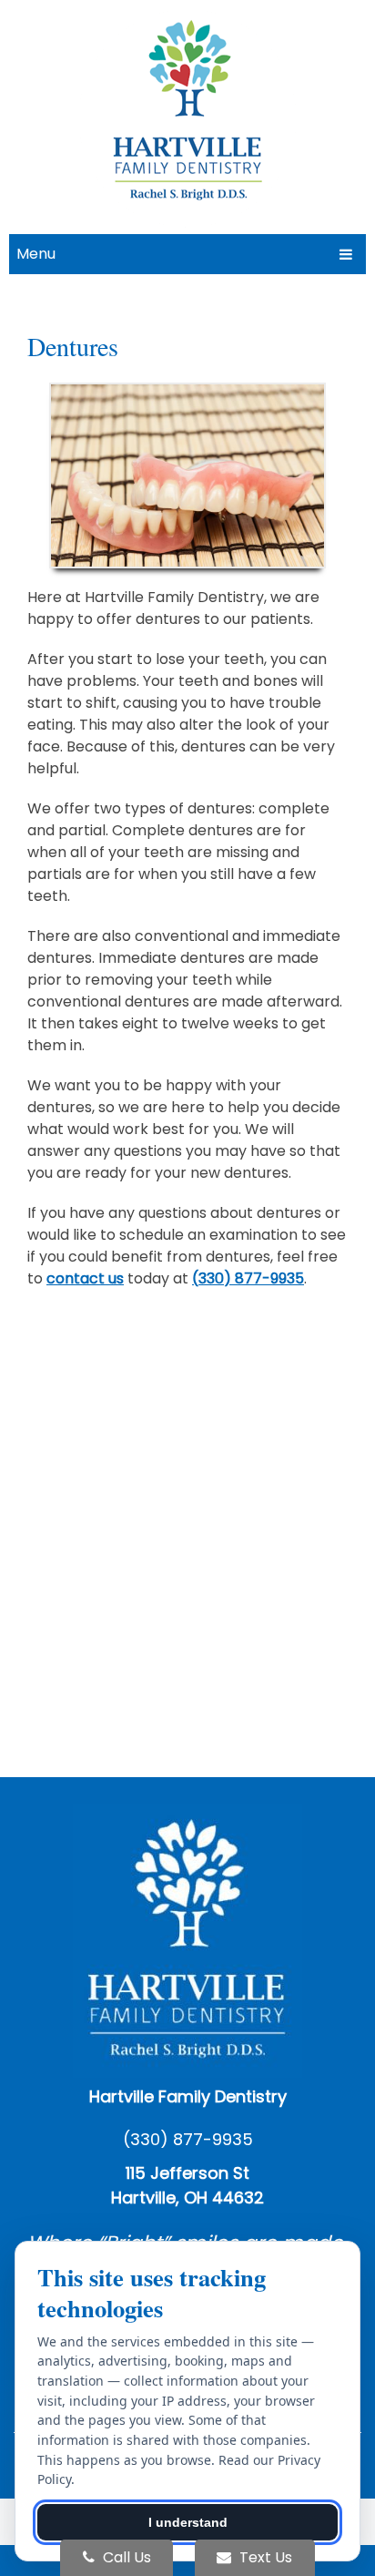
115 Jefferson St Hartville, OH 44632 (187, 2185)
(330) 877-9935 (248, 1278)
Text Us (264, 2557)
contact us (85, 1278)
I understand (188, 2522)
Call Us (125, 2557)
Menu (36, 254)
